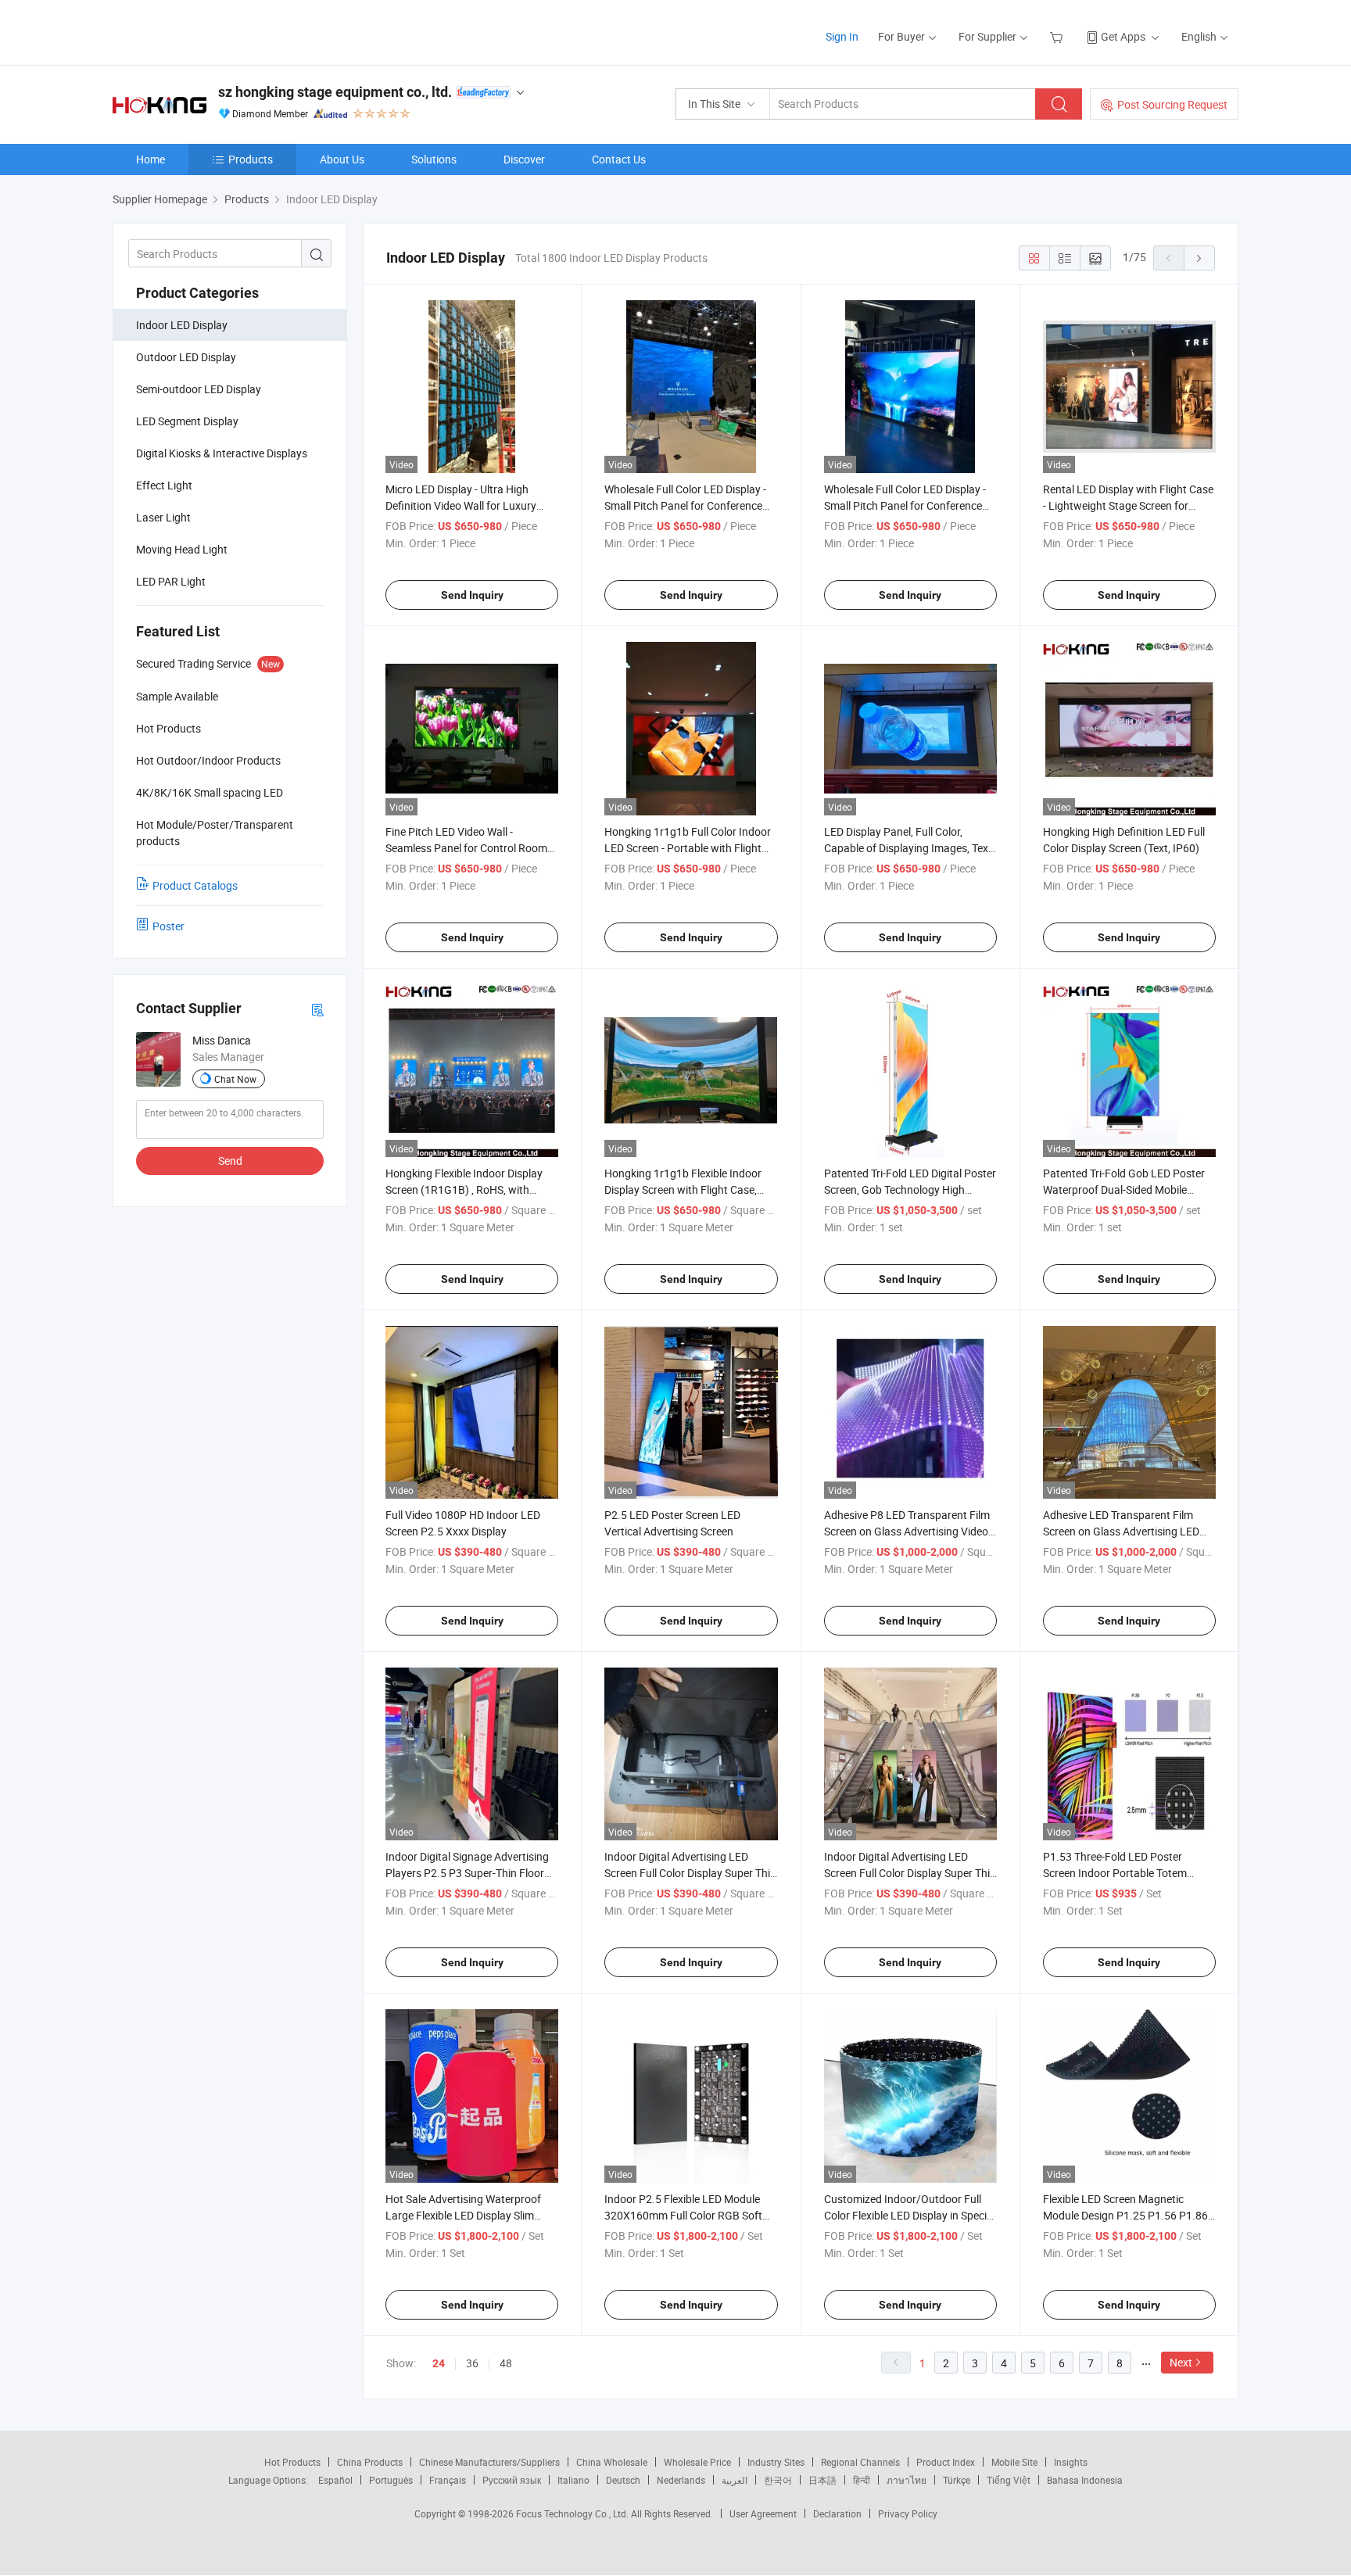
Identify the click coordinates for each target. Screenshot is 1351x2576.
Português (391, 2480)
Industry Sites (776, 2462)
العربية (735, 2480)
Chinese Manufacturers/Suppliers (489, 2462)
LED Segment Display (187, 421)
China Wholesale (612, 2462)
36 (472, 2363)
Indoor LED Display (182, 325)
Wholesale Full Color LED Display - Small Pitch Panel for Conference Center (685, 505)
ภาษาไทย (907, 2480)
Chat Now (235, 1079)
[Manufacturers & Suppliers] (213, 31)
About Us (342, 159)
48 (506, 2363)
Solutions (434, 159)
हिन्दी (862, 2480)
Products (251, 159)
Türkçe (957, 2480)
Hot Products (292, 2462)
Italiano (573, 2480)
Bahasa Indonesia (1085, 2480)
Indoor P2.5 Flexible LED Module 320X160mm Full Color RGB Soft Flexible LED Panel (683, 2215)
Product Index (946, 2462)
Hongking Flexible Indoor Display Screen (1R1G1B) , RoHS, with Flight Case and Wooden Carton (464, 1189)
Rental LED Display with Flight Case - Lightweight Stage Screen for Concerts (1128, 505)
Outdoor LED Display (186, 357)
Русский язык (512, 2480)
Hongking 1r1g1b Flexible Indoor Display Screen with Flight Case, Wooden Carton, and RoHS (683, 1189)
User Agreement (763, 2513)
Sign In (842, 36)
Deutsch (623, 2480)
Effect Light (164, 485)
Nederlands (681, 2480)
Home (151, 159)
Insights (1071, 2462)
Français (448, 2480)
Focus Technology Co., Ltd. (573, 2513)
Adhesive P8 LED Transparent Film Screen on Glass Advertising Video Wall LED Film (907, 1531)
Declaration (837, 2513)
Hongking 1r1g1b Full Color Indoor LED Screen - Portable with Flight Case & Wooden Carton (688, 848)
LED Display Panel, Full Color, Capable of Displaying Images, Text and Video (908, 848)
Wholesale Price (697, 2462)
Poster (168, 926)
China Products (370, 2462)
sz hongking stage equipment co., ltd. (335, 92)
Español (335, 2480)
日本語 (822, 2480)
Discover (524, 159)
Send (230, 1161)
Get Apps (1123, 36)
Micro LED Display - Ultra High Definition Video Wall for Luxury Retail (461, 505)
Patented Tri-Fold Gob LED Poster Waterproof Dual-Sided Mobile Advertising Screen (1124, 1189)
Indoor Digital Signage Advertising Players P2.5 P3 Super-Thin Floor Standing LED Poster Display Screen (472, 1873)
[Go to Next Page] (1199, 258)
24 (439, 2363)
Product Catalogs (195, 885)
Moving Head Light (182, 549)
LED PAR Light (171, 581)
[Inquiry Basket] (1058, 36)
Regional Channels (860, 2462)
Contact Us (619, 159)
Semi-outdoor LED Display (199, 389)
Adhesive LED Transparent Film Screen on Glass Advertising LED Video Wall (1121, 1531)
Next (1181, 2362)
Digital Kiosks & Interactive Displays (222, 453)
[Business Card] (317, 1009)
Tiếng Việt (1009, 2480)
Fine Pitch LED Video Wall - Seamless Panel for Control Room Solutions (466, 848)
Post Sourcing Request (1172, 104)
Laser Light (163, 517)
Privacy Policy (908, 2513)
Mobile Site (1014, 2462)
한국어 (778, 2480)
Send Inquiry (472, 595)
